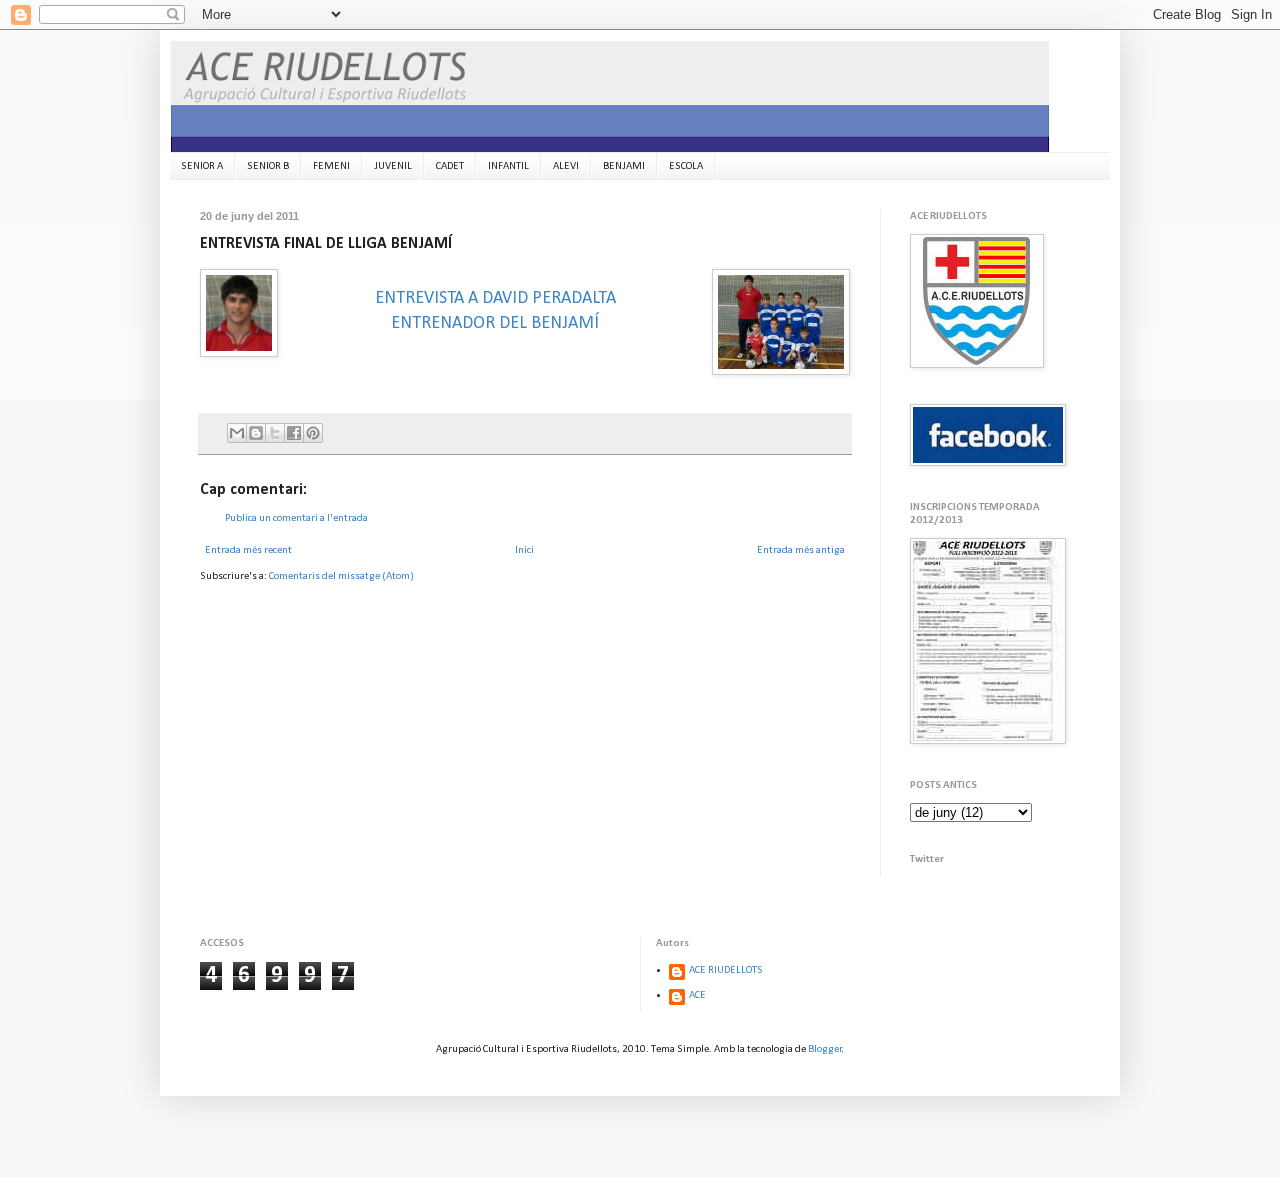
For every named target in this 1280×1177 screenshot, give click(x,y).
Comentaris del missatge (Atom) (341, 576)
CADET (450, 166)
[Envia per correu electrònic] (237, 433)
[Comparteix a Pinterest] (313, 433)
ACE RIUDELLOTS (726, 970)
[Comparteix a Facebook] (294, 433)
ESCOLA (686, 166)
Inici (524, 550)
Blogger (825, 1049)
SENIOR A (202, 166)
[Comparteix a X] (275, 433)
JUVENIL (393, 166)
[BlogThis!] (256, 433)
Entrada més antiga (801, 550)
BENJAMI (624, 166)
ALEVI (566, 166)
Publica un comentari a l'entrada (296, 518)
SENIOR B (268, 166)
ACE (697, 995)
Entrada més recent (248, 550)
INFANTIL (508, 166)
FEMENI (331, 166)
